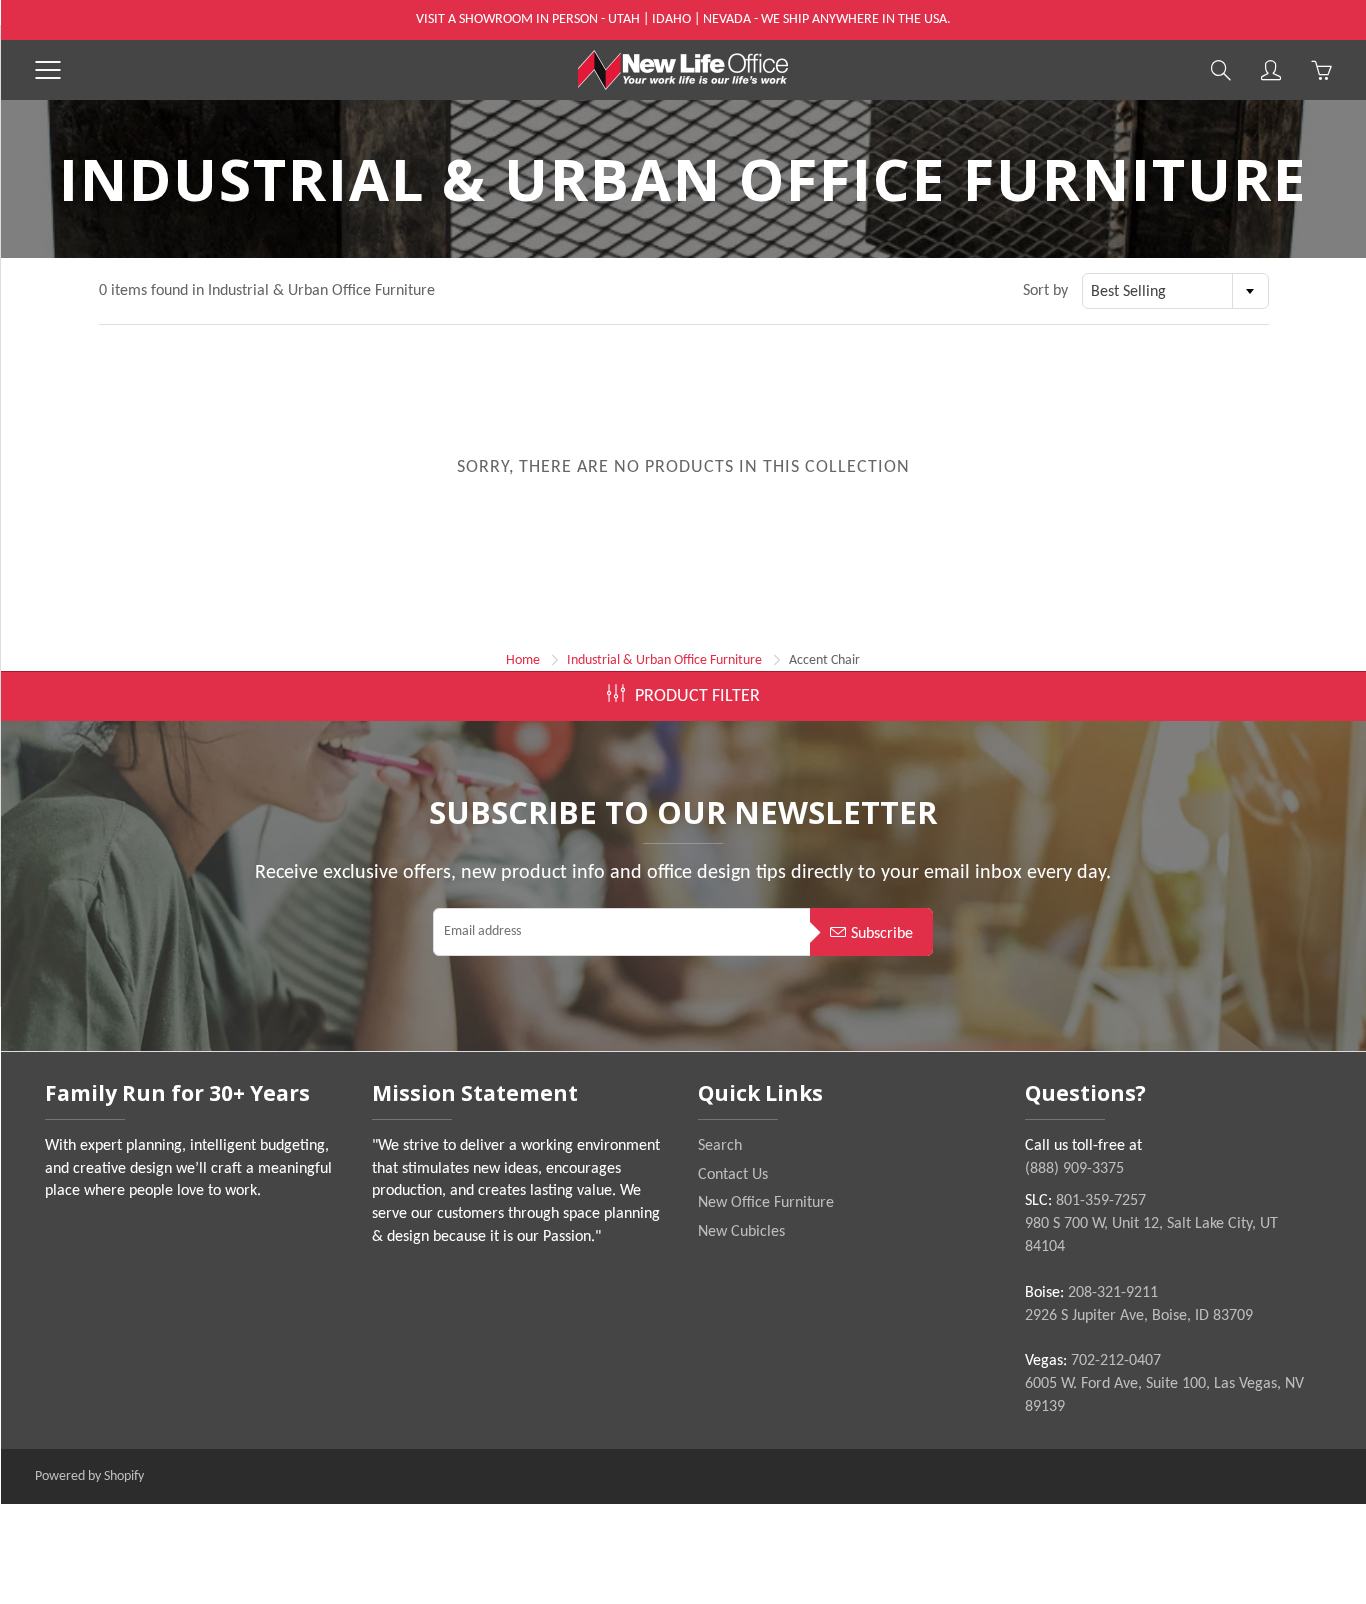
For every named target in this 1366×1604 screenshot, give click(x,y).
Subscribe (882, 934)
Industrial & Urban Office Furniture (664, 660)
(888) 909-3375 (1074, 1169)
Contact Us (733, 1175)
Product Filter (697, 696)
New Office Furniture (766, 1203)
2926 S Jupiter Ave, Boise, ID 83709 (1139, 1316)
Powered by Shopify (89, 1476)
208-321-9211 (1113, 1293)
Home (523, 660)
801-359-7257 (1101, 1201)
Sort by (1045, 291)
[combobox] (1175, 291)
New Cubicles (741, 1232)
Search (720, 1146)
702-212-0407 (1116, 1361)
